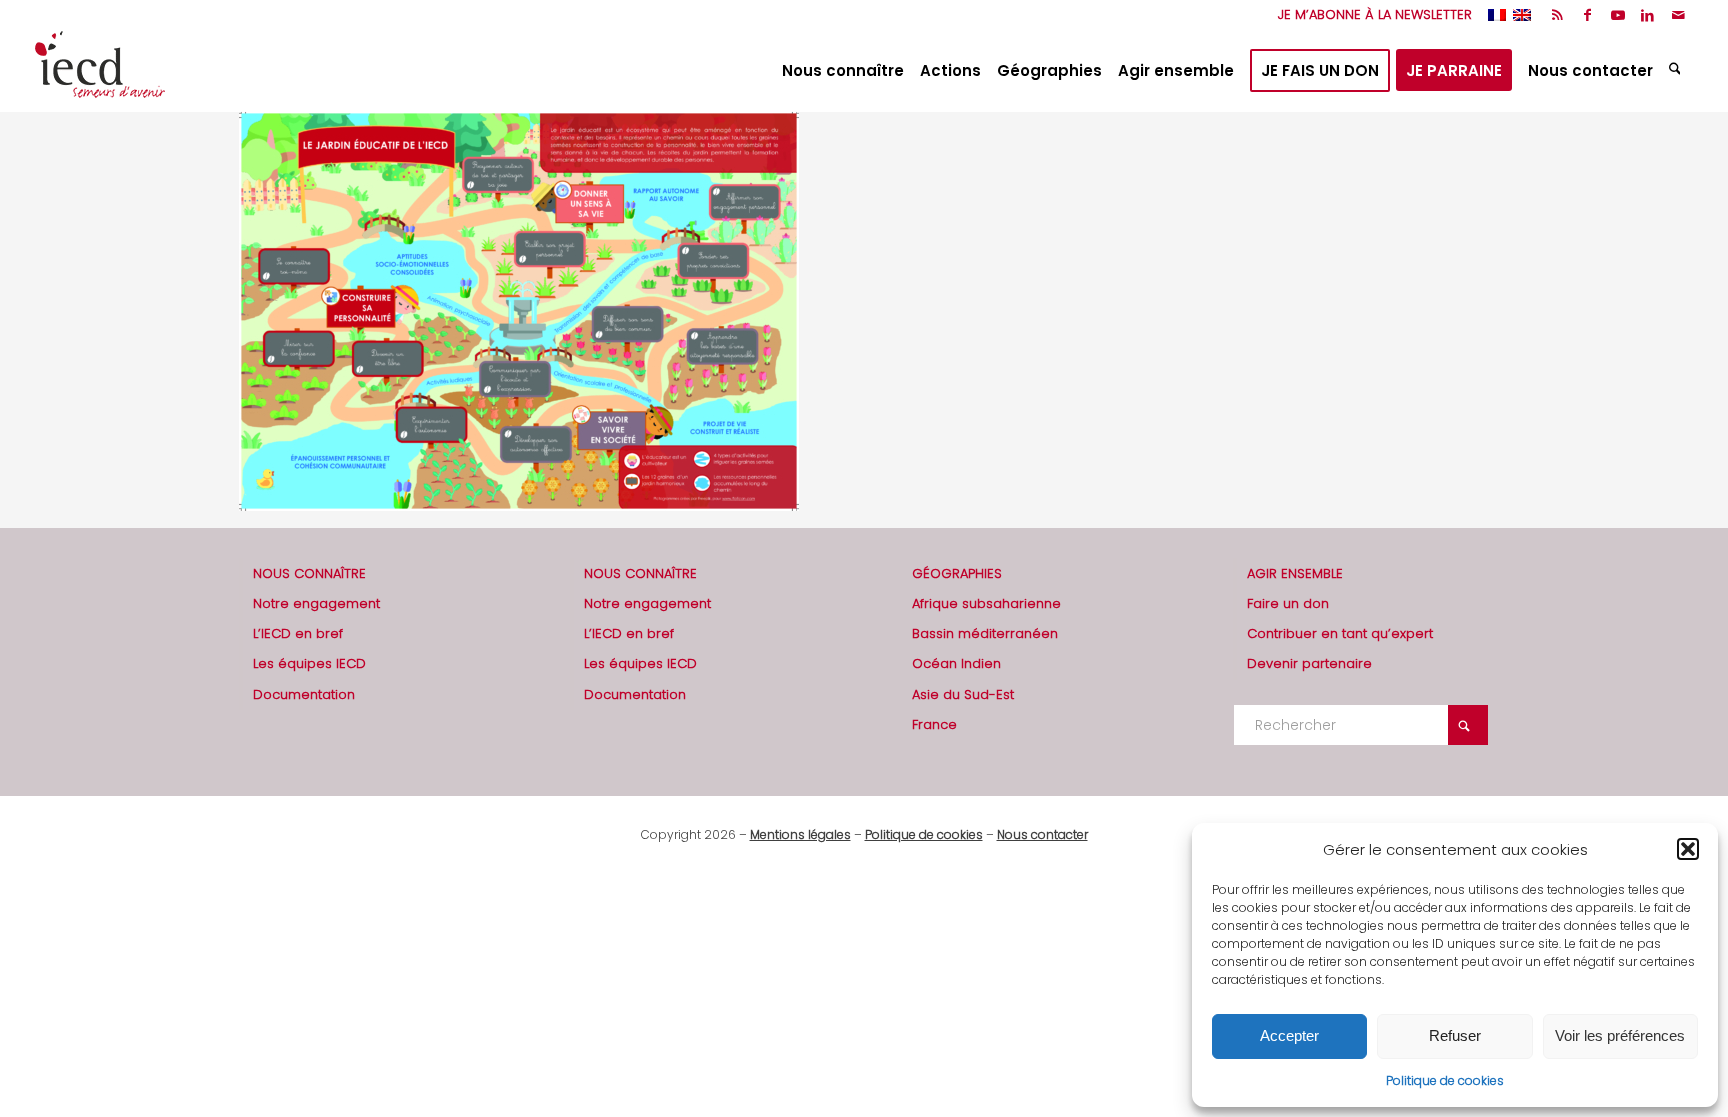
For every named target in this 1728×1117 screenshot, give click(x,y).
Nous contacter (1042, 834)
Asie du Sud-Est (963, 694)
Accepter (1289, 1035)
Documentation (304, 694)
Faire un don (1288, 603)
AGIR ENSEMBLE (1295, 573)
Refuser (1455, 1035)
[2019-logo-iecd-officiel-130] (100, 71)
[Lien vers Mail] (1678, 15)
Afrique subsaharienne (986, 603)
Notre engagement (316, 603)
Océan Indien (956, 663)
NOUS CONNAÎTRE (309, 573)
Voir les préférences (1620, 1035)
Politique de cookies (1445, 1080)
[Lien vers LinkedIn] (1647, 15)
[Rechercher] (1677, 71)
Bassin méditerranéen (985, 633)
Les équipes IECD (309, 663)
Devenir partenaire (1309, 663)
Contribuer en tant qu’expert (1340, 633)
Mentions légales (800, 834)
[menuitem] (1370, 15)
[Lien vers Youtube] (1617, 15)
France (934, 724)
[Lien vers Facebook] (1587, 15)
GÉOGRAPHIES (957, 573)
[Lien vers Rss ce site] (1557, 15)
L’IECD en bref (298, 633)
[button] (1688, 849)
